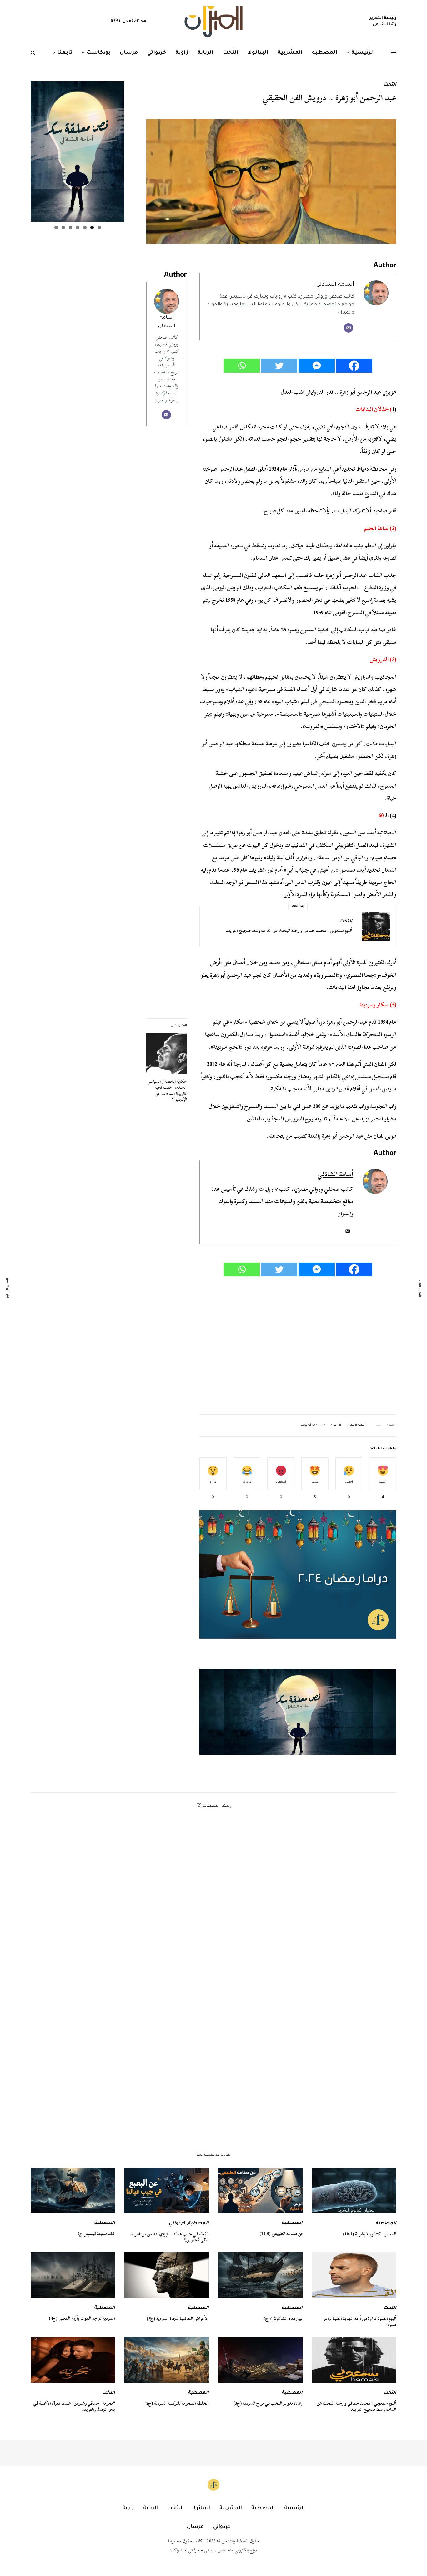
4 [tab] (78, 227)
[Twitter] (279, 366)
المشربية (231, 2508)
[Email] (349, 328)
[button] (298, 1711)
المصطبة (386, 2224)
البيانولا (201, 2508)
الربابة (151, 2508)
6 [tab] (63, 227)
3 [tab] (85, 227)
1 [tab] (99, 227)
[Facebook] (354, 366)
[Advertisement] (298, 1346)
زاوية (128, 2508)
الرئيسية (336, 1426)
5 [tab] (70, 227)
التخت (390, 85)
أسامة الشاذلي (335, 285)
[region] (298, 1711)
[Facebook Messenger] (317, 366)
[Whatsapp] (242, 366)
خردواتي (177, 2224)
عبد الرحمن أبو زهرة (313, 1426)
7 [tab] (56, 227)
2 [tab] (92, 227)
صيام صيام (383, 858)
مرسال (195, 2527)
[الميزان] (213, 22)
